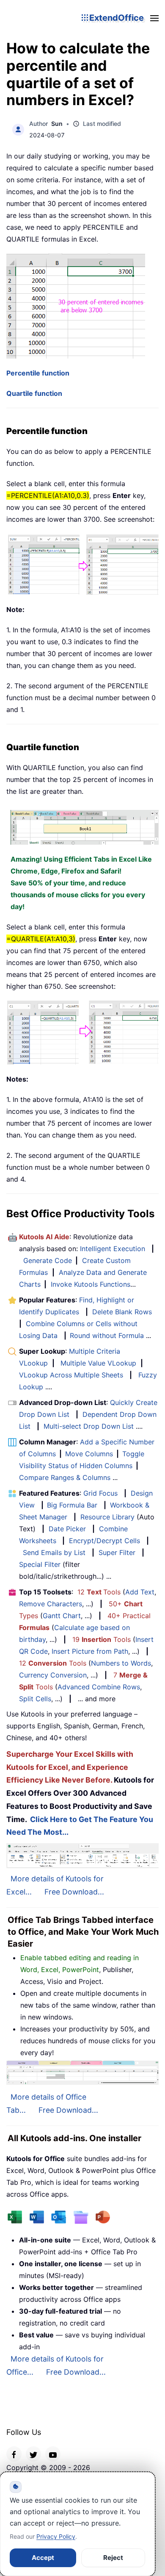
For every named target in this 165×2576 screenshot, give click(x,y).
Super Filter (117, 1552)
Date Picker (67, 1529)
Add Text (140, 1592)
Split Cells (35, 1699)
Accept (43, 2558)
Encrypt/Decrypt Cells (104, 1541)
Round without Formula (107, 1335)
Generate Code (48, 1260)
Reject (113, 2558)
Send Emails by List (54, 1552)
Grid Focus (100, 1493)
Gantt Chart (62, 1616)
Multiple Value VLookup (98, 1363)
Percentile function (38, 373)
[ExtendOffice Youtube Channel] (53, 2454)
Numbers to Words (121, 1663)
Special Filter (40, 1564)
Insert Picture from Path (90, 1651)
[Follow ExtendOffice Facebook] (14, 2454)
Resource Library (107, 1517)
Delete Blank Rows (122, 1312)
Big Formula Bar (72, 1505)
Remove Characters (51, 1604)
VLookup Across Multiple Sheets (71, 1375)
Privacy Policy (56, 2536)
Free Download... (74, 1892)
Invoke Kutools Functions (91, 1284)
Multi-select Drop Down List (89, 1426)
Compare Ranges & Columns (65, 1477)
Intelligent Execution (113, 1249)
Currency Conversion (53, 1675)
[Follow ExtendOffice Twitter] (33, 2454)
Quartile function (34, 393)
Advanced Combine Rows (99, 1687)
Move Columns (89, 1454)
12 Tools (99, 1592)
